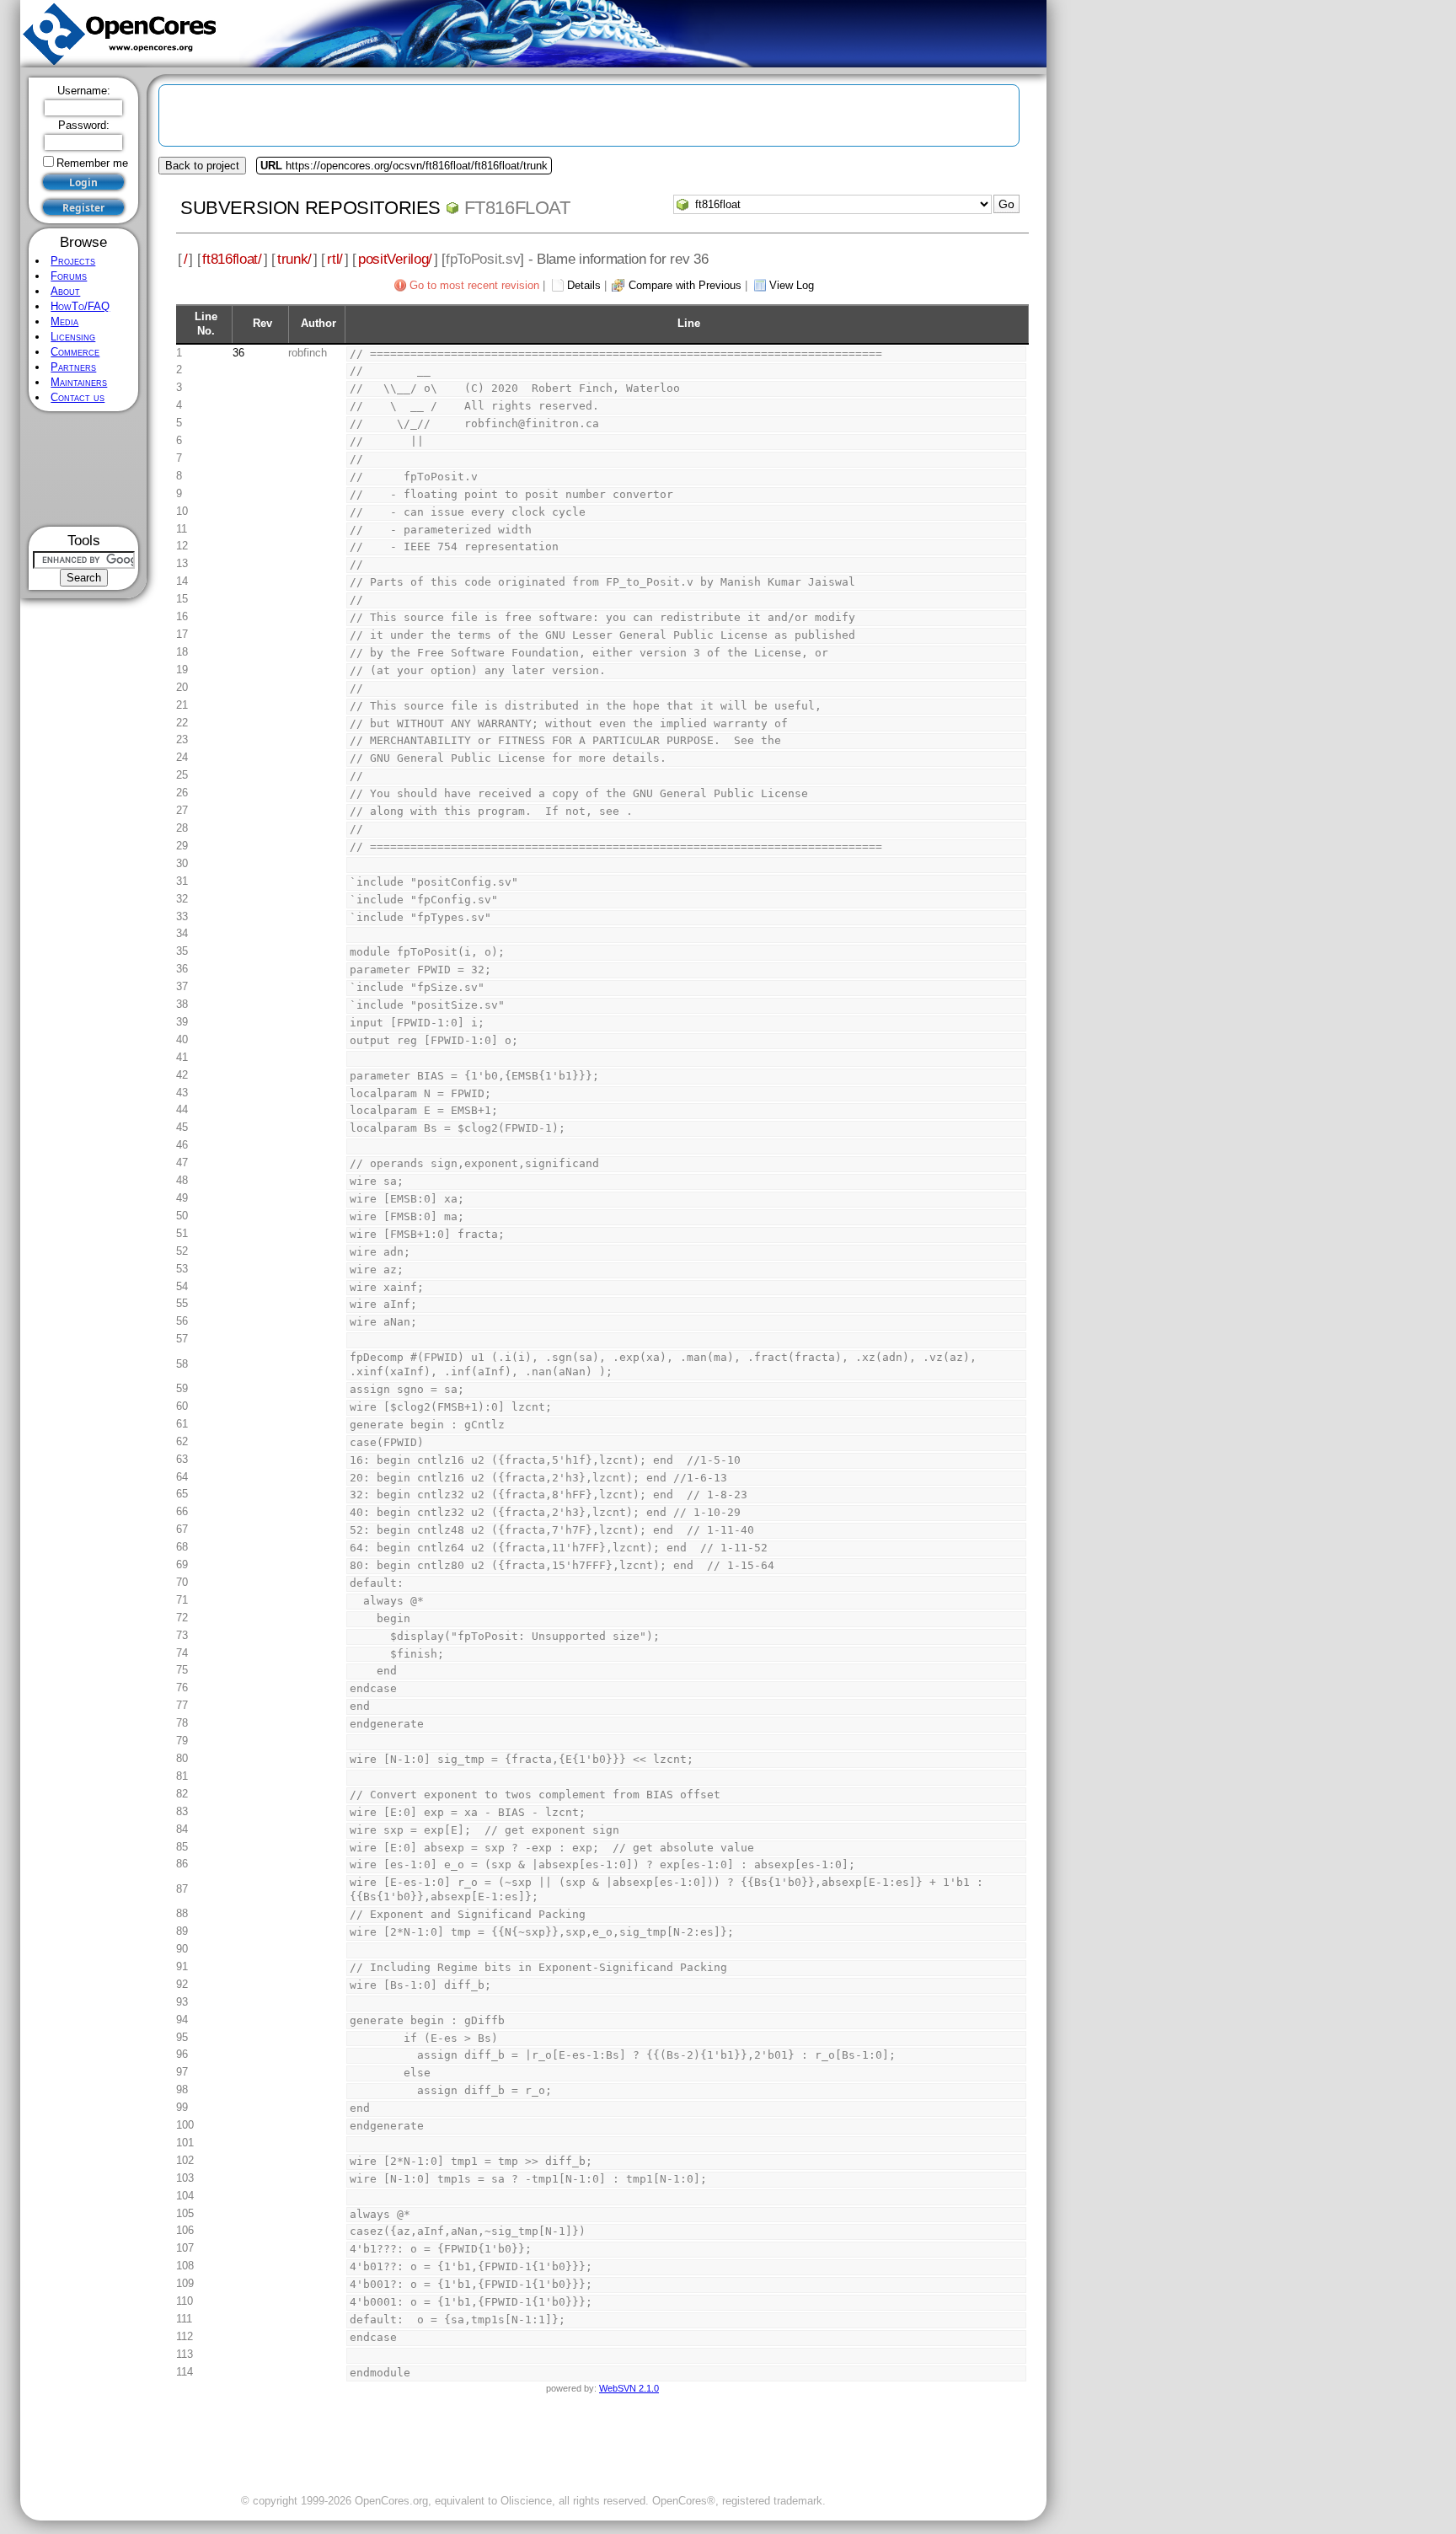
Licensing (73, 337)
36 (238, 353)
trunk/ (294, 259)
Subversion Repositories (310, 208)
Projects (73, 261)
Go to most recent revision (474, 285)
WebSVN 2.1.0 (629, 2388)
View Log (792, 285)
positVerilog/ (395, 259)
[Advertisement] (84, 469)
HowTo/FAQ (80, 306)
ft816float (517, 208)
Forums (69, 276)
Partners (73, 367)
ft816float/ (232, 259)
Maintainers (79, 382)
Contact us (78, 397)
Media (64, 321)
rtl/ (335, 259)
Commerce (75, 352)
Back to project (202, 166)
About (65, 291)
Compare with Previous (685, 285)
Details (584, 285)
